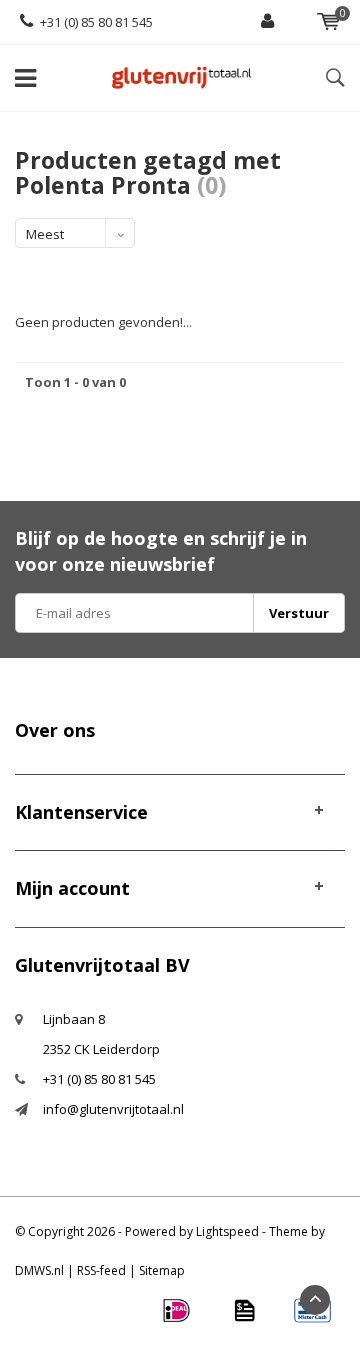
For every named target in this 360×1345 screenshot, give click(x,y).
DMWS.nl (39, 1270)
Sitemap (162, 1270)
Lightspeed (227, 1231)
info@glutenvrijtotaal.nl (113, 1109)
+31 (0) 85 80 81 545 (96, 22)
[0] (328, 22)
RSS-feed (101, 1270)
